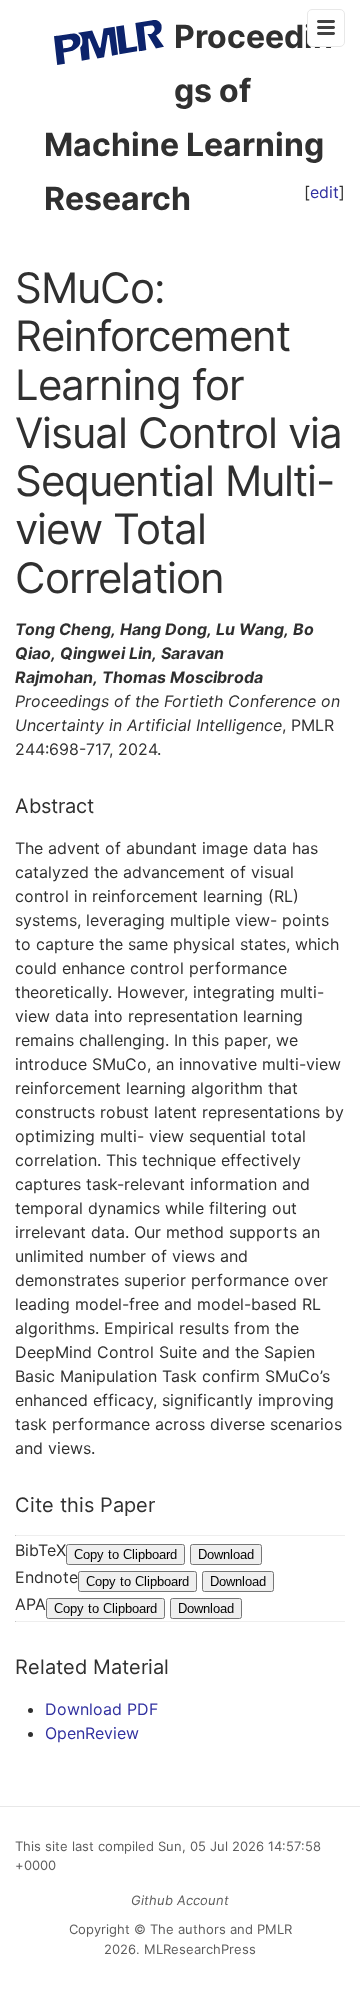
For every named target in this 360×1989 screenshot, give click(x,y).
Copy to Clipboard (125, 1554)
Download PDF (101, 1709)
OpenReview (92, 1733)
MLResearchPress (198, 1949)
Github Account (180, 1900)
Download (226, 1554)
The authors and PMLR (221, 1929)
